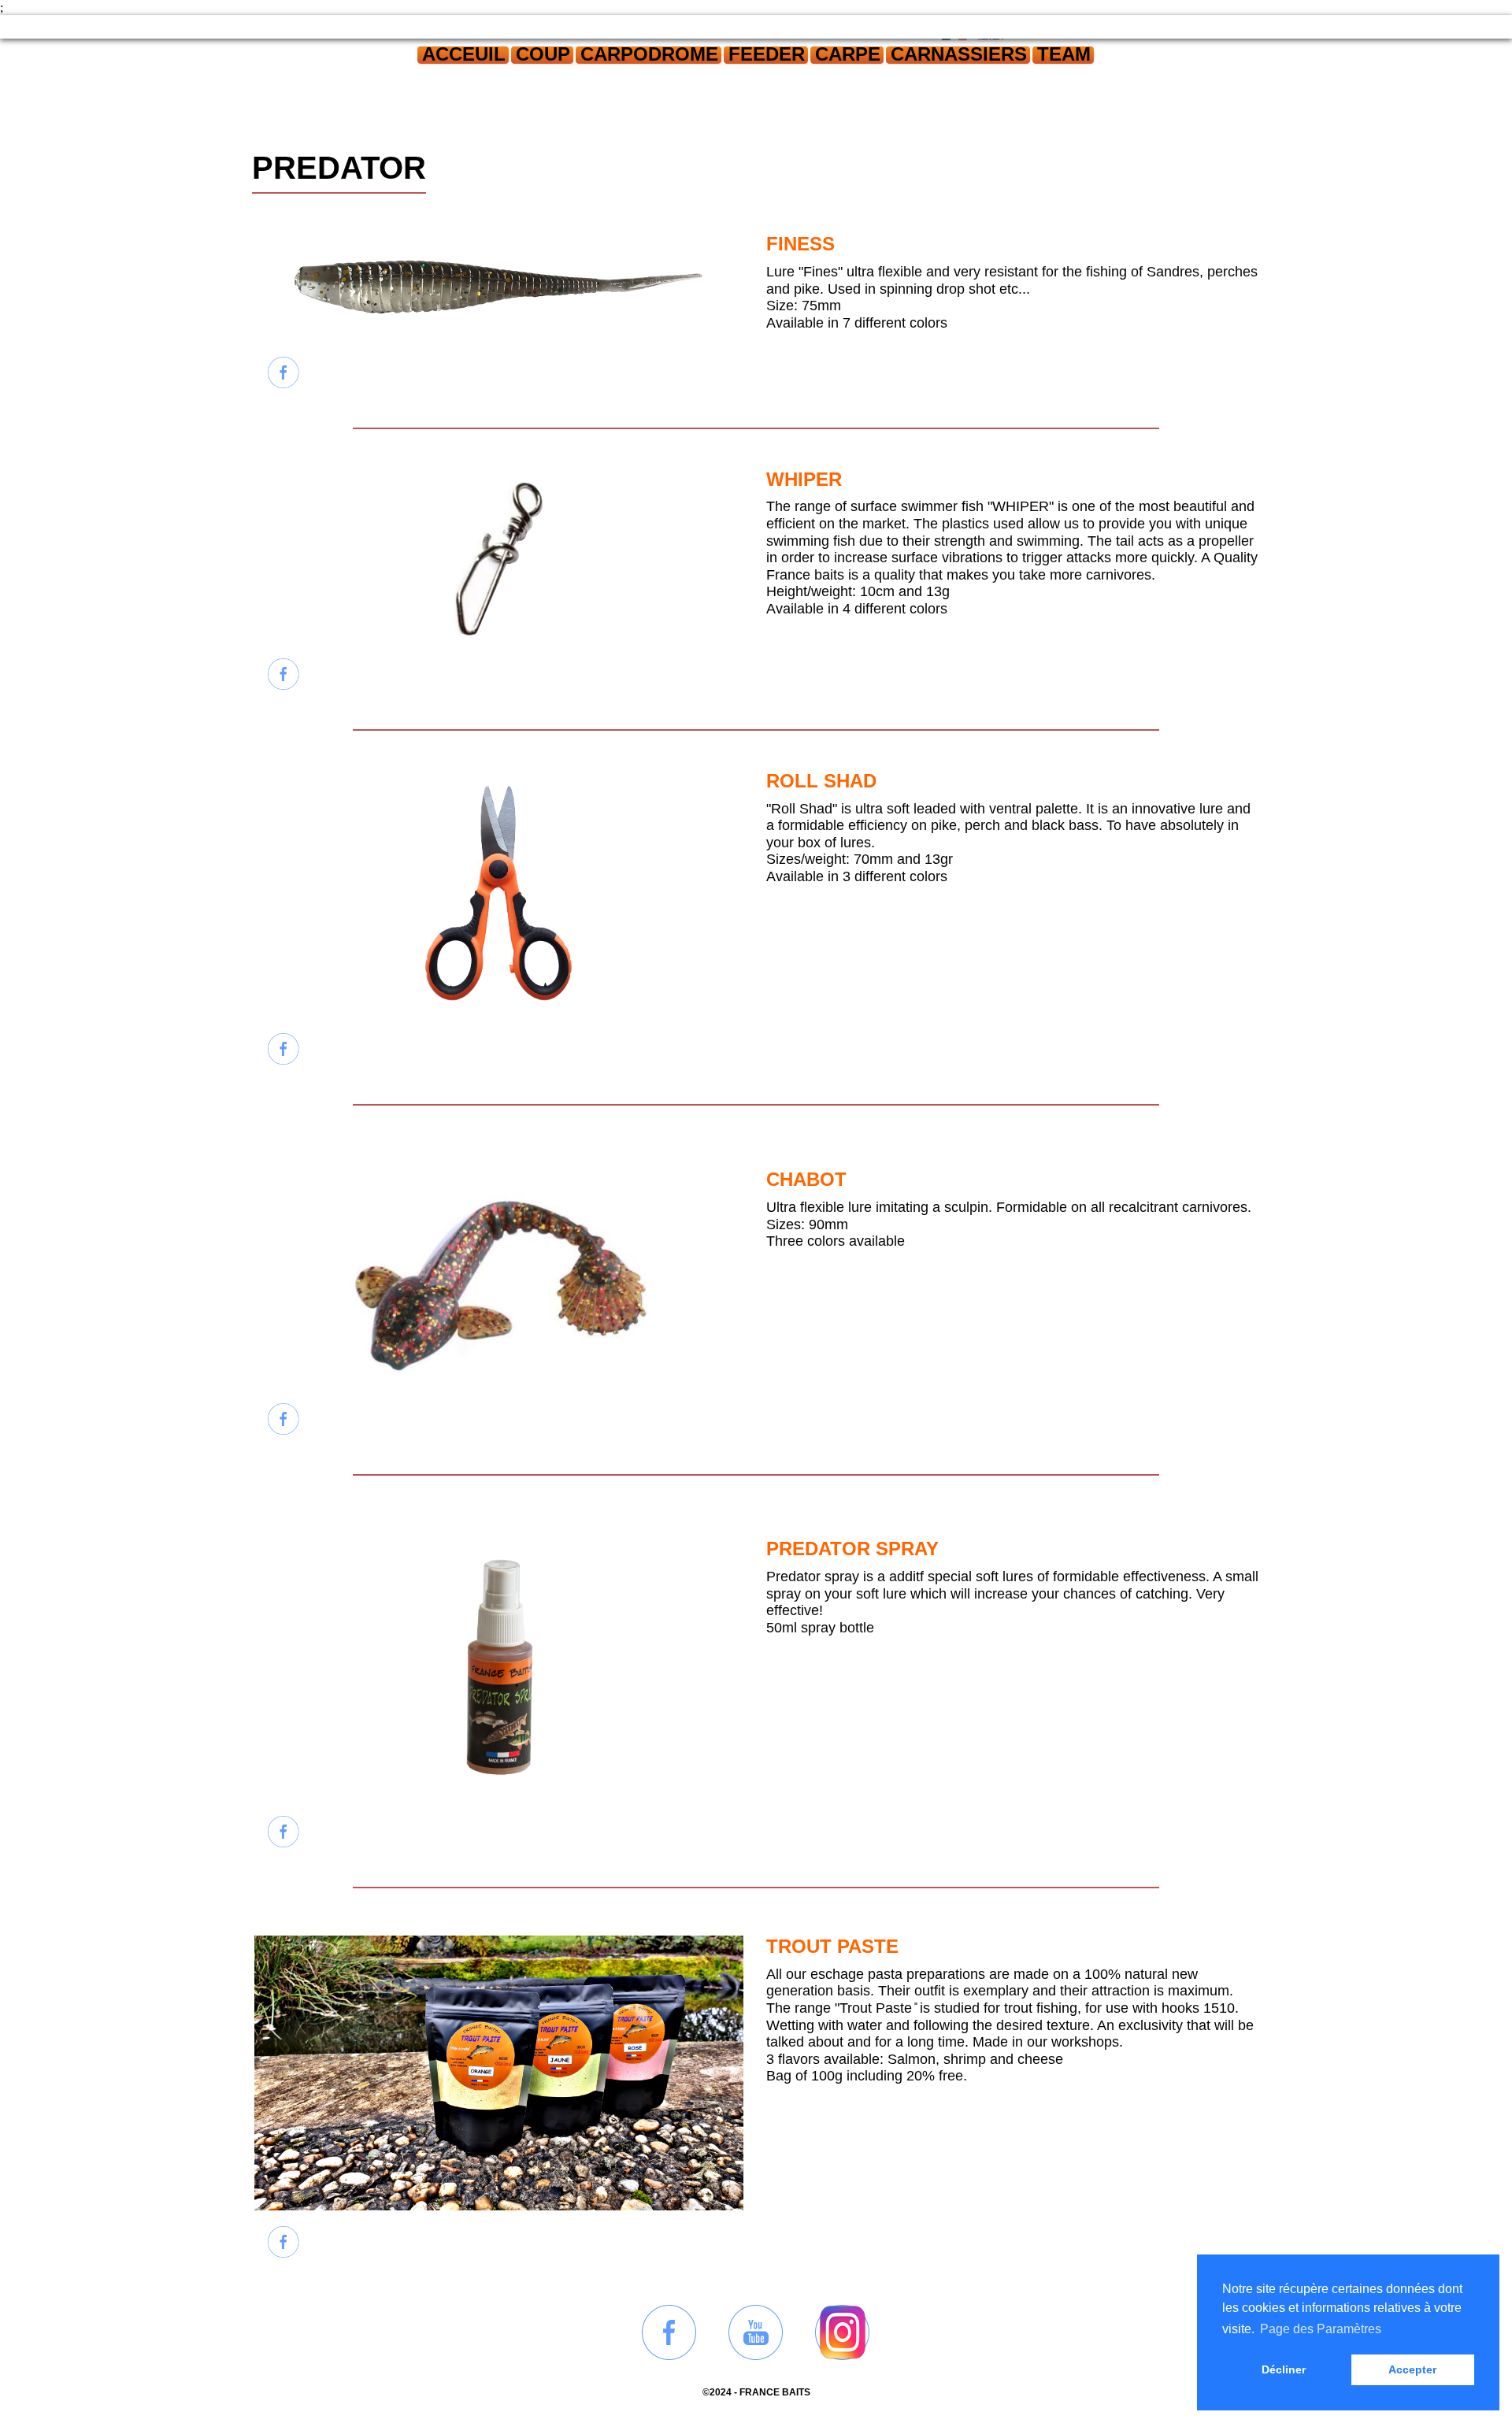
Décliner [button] (1284, 2369)
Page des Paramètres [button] (1321, 2329)
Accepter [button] (1412, 2369)
